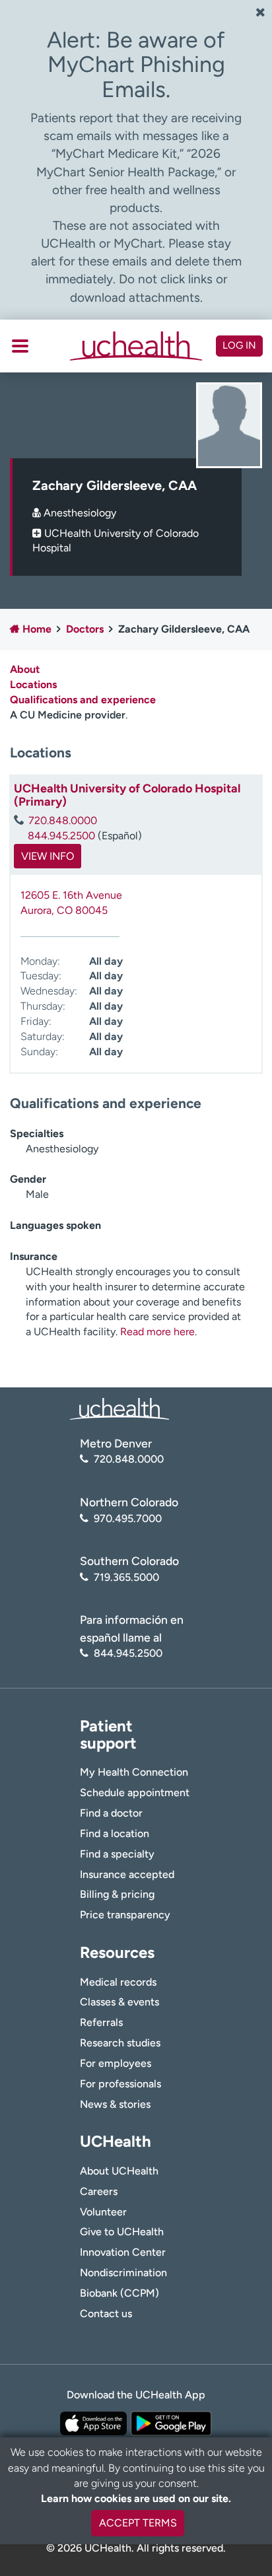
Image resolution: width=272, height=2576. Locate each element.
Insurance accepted (127, 1874)
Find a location (115, 1833)
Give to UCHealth (122, 2232)
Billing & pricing (117, 1894)
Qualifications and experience (83, 700)
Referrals (101, 2022)
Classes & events (119, 2002)
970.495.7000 (128, 1518)
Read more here (157, 1332)
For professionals (120, 2084)
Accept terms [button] (138, 2523)
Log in (239, 345)
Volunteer (103, 2212)
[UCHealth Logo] (119, 1408)
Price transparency (125, 1915)
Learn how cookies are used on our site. (136, 2498)
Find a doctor (111, 1813)
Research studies (120, 2043)
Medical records (118, 1982)
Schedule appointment (135, 1793)
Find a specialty (117, 1854)
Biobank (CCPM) (119, 2293)
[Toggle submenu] (20, 346)
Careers (99, 2191)
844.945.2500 (61, 836)
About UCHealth (119, 2171)
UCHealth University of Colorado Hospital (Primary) (127, 795)
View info (48, 856)
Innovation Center (123, 2252)
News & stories (115, 2104)
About (25, 669)
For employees (116, 2063)
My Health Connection (134, 1772)
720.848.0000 (63, 820)
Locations (33, 684)
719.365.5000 (126, 1577)
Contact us (106, 2314)
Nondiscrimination (123, 2273)
